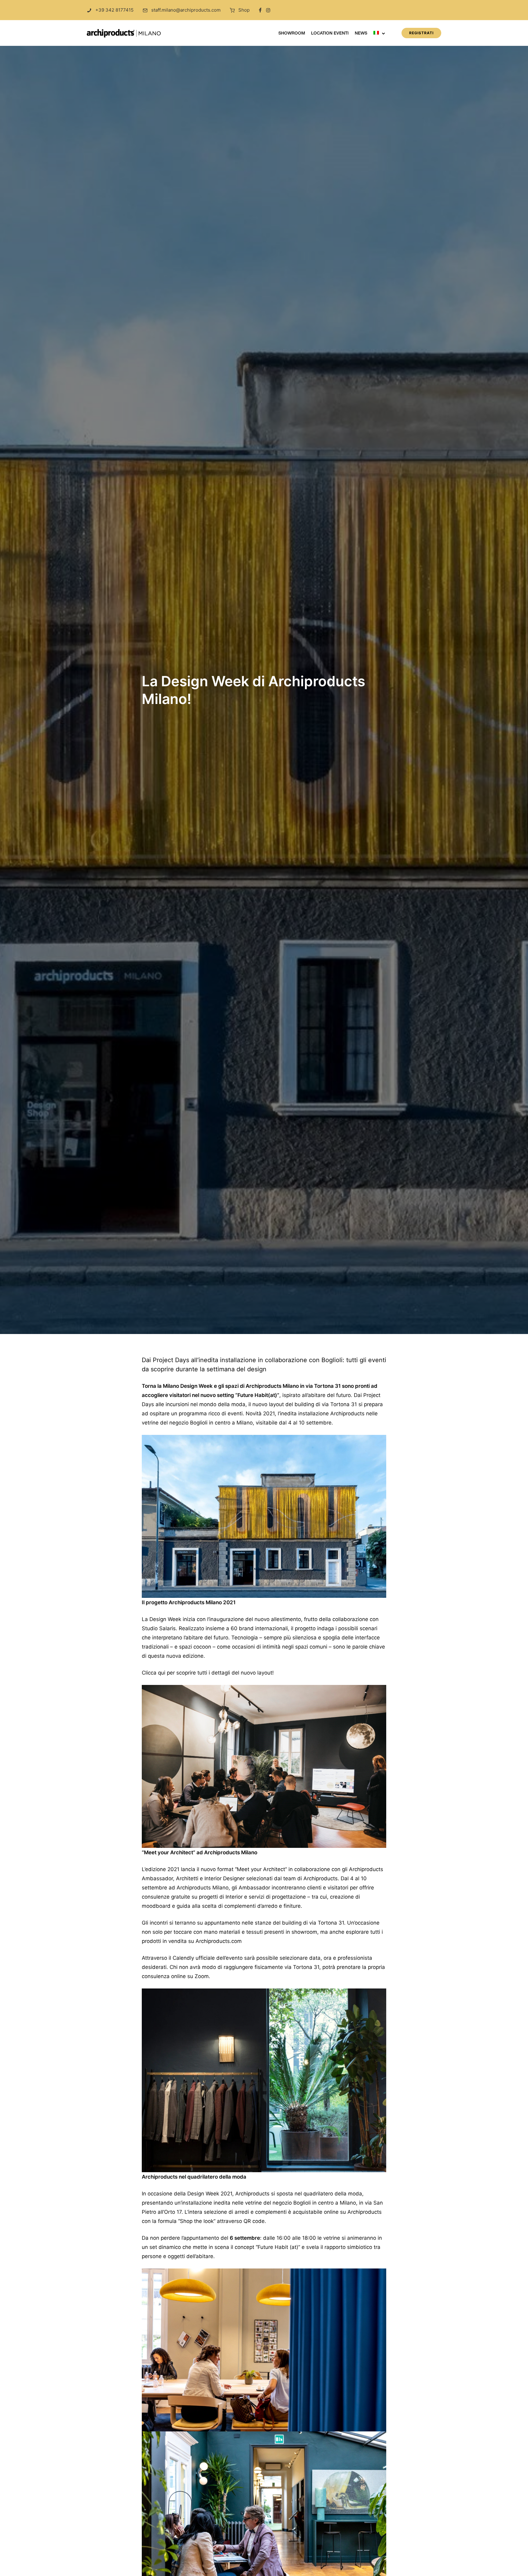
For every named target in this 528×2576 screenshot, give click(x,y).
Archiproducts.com (219, 1941)
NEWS (361, 34)
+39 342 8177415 (114, 10)
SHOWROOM (292, 34)
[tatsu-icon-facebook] (260, 10)
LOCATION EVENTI (330, 34)
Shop (244, 10)
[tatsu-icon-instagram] (268, 10)
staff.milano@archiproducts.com (186, 10)
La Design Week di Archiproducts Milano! (253, 690)
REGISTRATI (421, 33)
